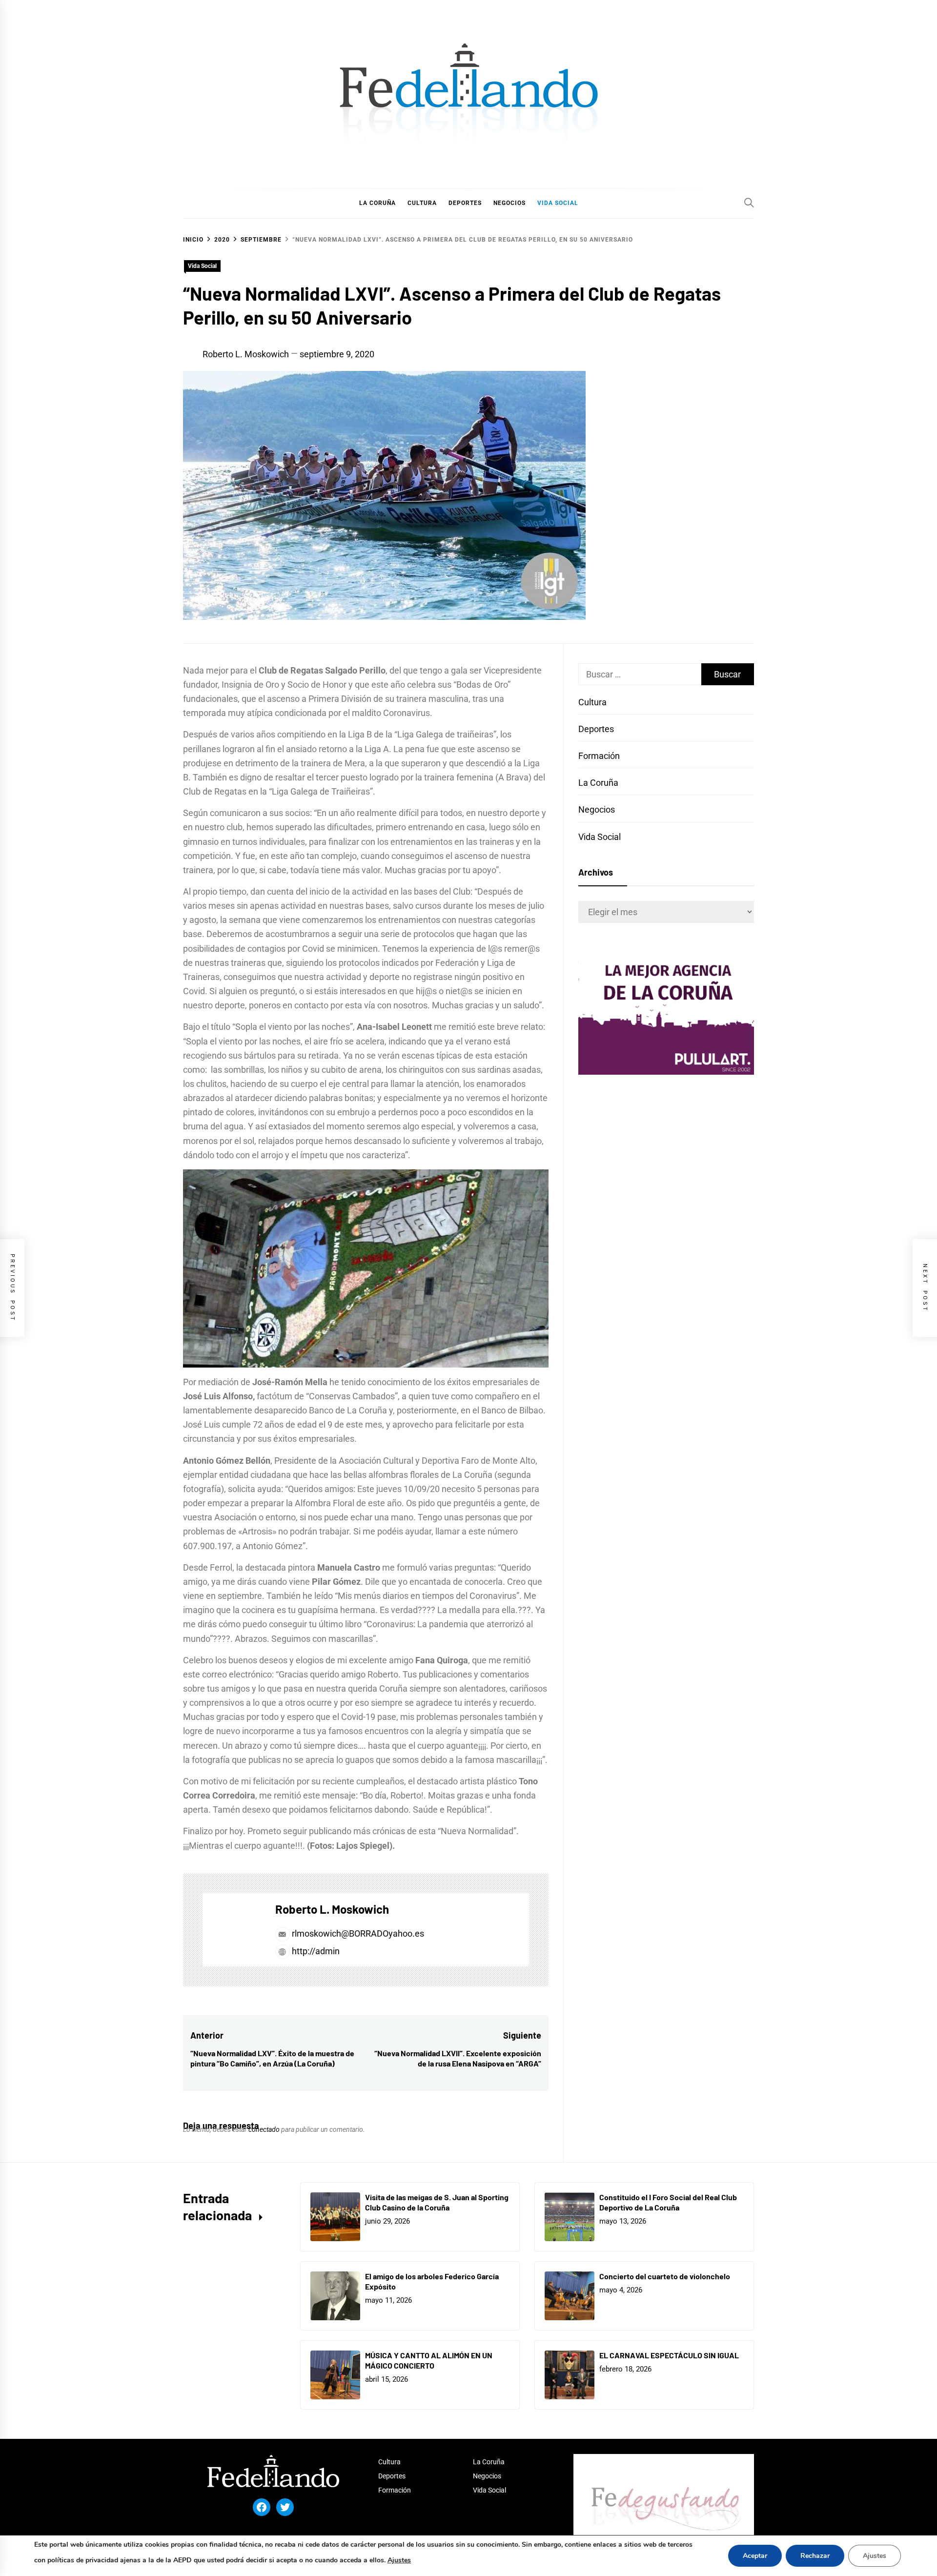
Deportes (596, 729)
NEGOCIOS (509, 203)
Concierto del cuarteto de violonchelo (665, 2276)
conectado (264, 2129)
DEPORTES (465, 203)
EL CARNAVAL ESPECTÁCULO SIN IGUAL (669, 2355)
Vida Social (202, 266)
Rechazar (815, 2556)
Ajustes (399, 2560)
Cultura (592, 702)
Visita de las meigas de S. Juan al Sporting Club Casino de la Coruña (437, 2202)
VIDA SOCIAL (558, 203)
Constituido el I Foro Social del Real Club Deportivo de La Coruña (668, 2202)
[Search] (749, 203)
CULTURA (422, 203)
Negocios (597, 809)
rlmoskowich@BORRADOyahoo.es (358, 1933)
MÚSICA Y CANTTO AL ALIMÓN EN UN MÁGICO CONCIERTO (429, 2360)
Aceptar (755, 2556)
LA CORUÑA (377, 203)
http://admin (315, 1951)
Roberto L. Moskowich (246, 354)
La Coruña (598, 783)
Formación (599, 756)
